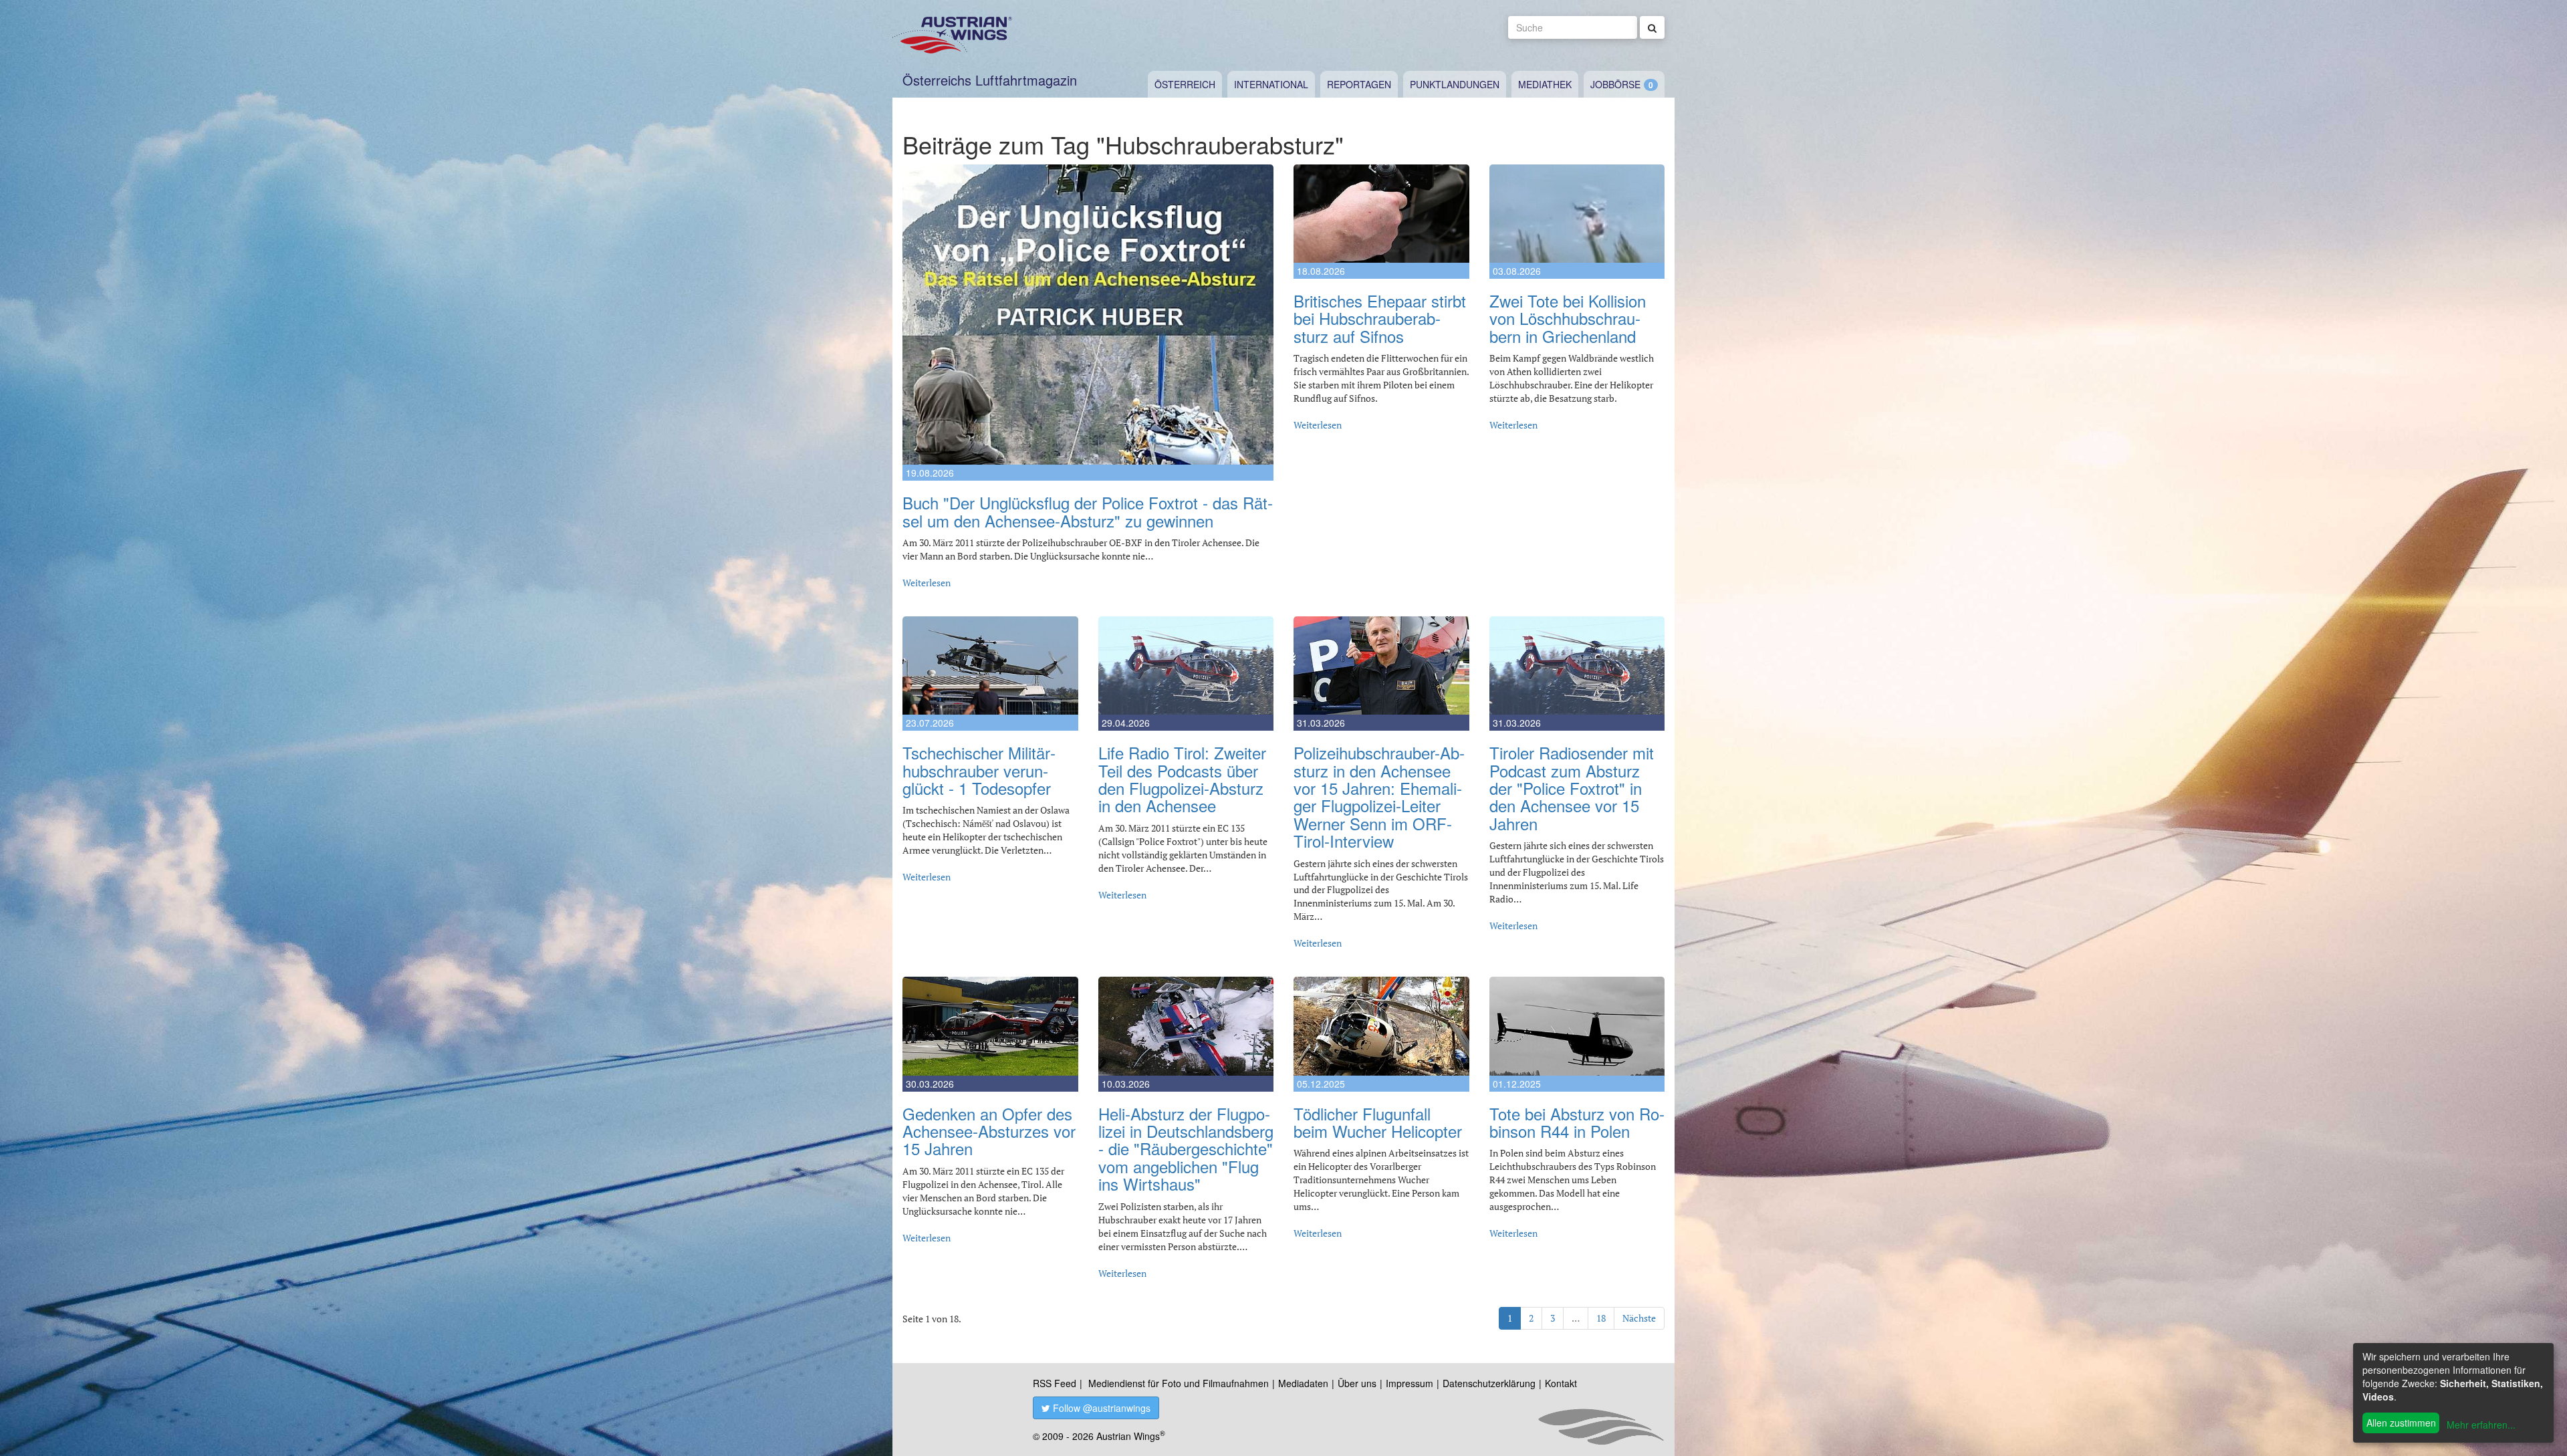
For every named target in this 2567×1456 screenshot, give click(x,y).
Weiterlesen (927, 583)
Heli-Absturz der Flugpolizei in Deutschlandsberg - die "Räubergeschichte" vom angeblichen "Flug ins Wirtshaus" (1186, 1149)
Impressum (1410, 1383)
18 (1601, 1318)
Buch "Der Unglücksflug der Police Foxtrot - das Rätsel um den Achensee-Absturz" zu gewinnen (1088, 511)
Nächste (1639, 1318)
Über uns (1357, 1383)
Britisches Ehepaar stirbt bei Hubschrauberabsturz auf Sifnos (1380, 318)
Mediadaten (1303, 1383)
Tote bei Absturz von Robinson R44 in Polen (1577, 1122)
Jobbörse (1615, 84)
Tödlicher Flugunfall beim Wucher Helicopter (1378, 1122)
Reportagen (1359, 84)
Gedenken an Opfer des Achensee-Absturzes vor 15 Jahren (989, 1131)
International (1271, 84)
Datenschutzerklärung (1489, 1383)
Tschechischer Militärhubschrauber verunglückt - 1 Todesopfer (979, 770)
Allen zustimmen (2401, 1423)
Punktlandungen (1455, 84)
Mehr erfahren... (2481, 1425)
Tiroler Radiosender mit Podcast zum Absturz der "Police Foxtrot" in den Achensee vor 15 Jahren (1572, 788)
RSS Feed (1055, 1383)
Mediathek (1545, 84)
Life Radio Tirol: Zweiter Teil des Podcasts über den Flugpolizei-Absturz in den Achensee (1182, 779)
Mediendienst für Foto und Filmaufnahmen (1179, 1383)
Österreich (1185, 84)
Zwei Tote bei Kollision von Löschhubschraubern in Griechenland (1568, 318)
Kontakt (1561, 1383)
